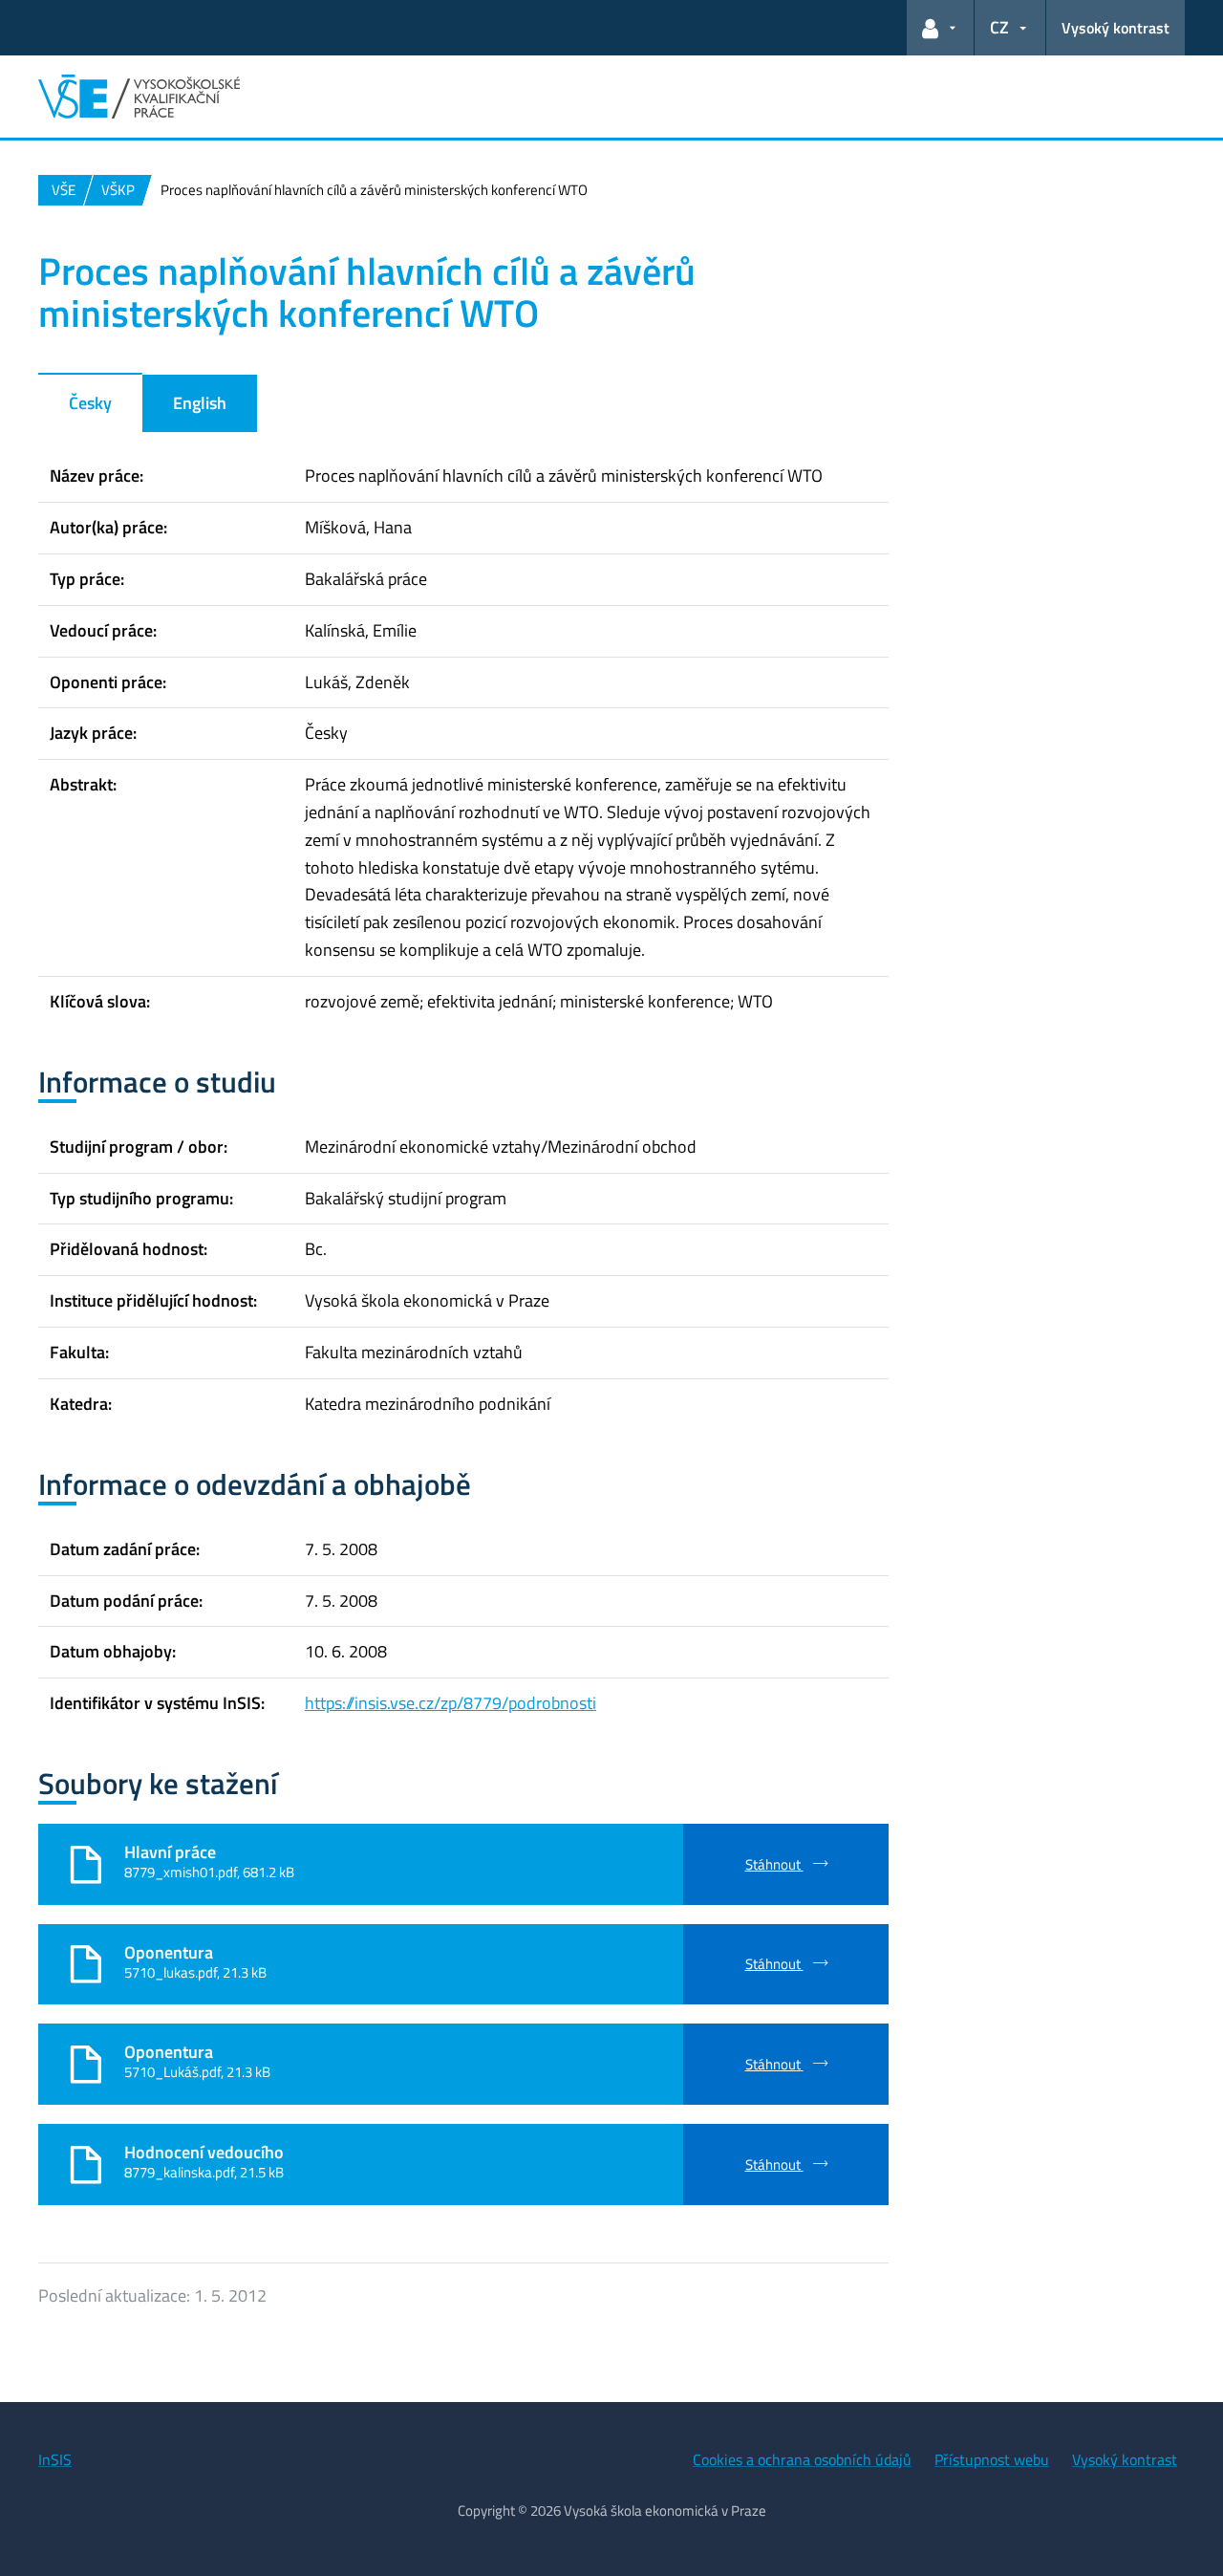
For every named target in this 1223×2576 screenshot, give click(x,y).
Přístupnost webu (992, 2459)
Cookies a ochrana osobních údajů (802, 2459)
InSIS (55, 2459)
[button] (940, 28)
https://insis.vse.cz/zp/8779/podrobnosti (451, 1703)
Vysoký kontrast (1116, 28)
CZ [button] (999, 27)
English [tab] (200, 403)
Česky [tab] (90, 403)
